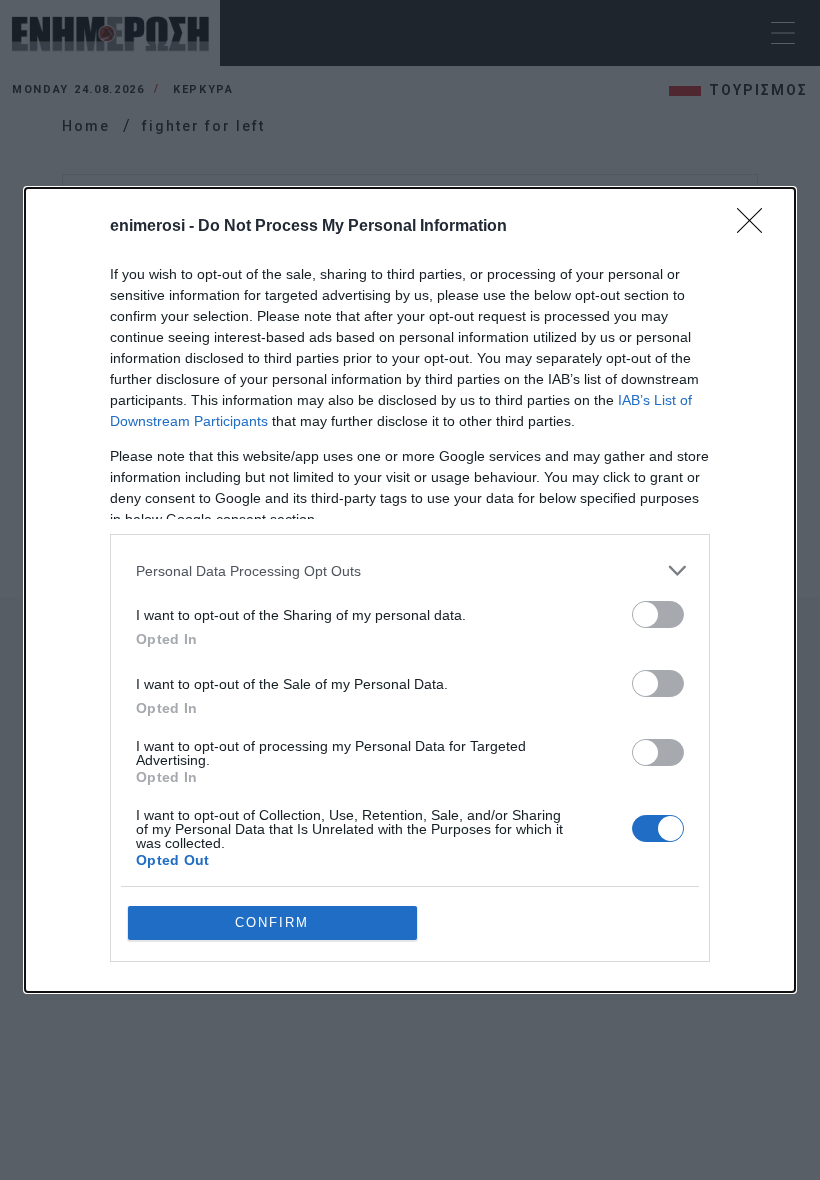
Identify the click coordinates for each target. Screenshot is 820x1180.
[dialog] (410, 590)
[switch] (658, 614)
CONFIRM (272, 922)
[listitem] (410, 570)
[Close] (756, 227)
